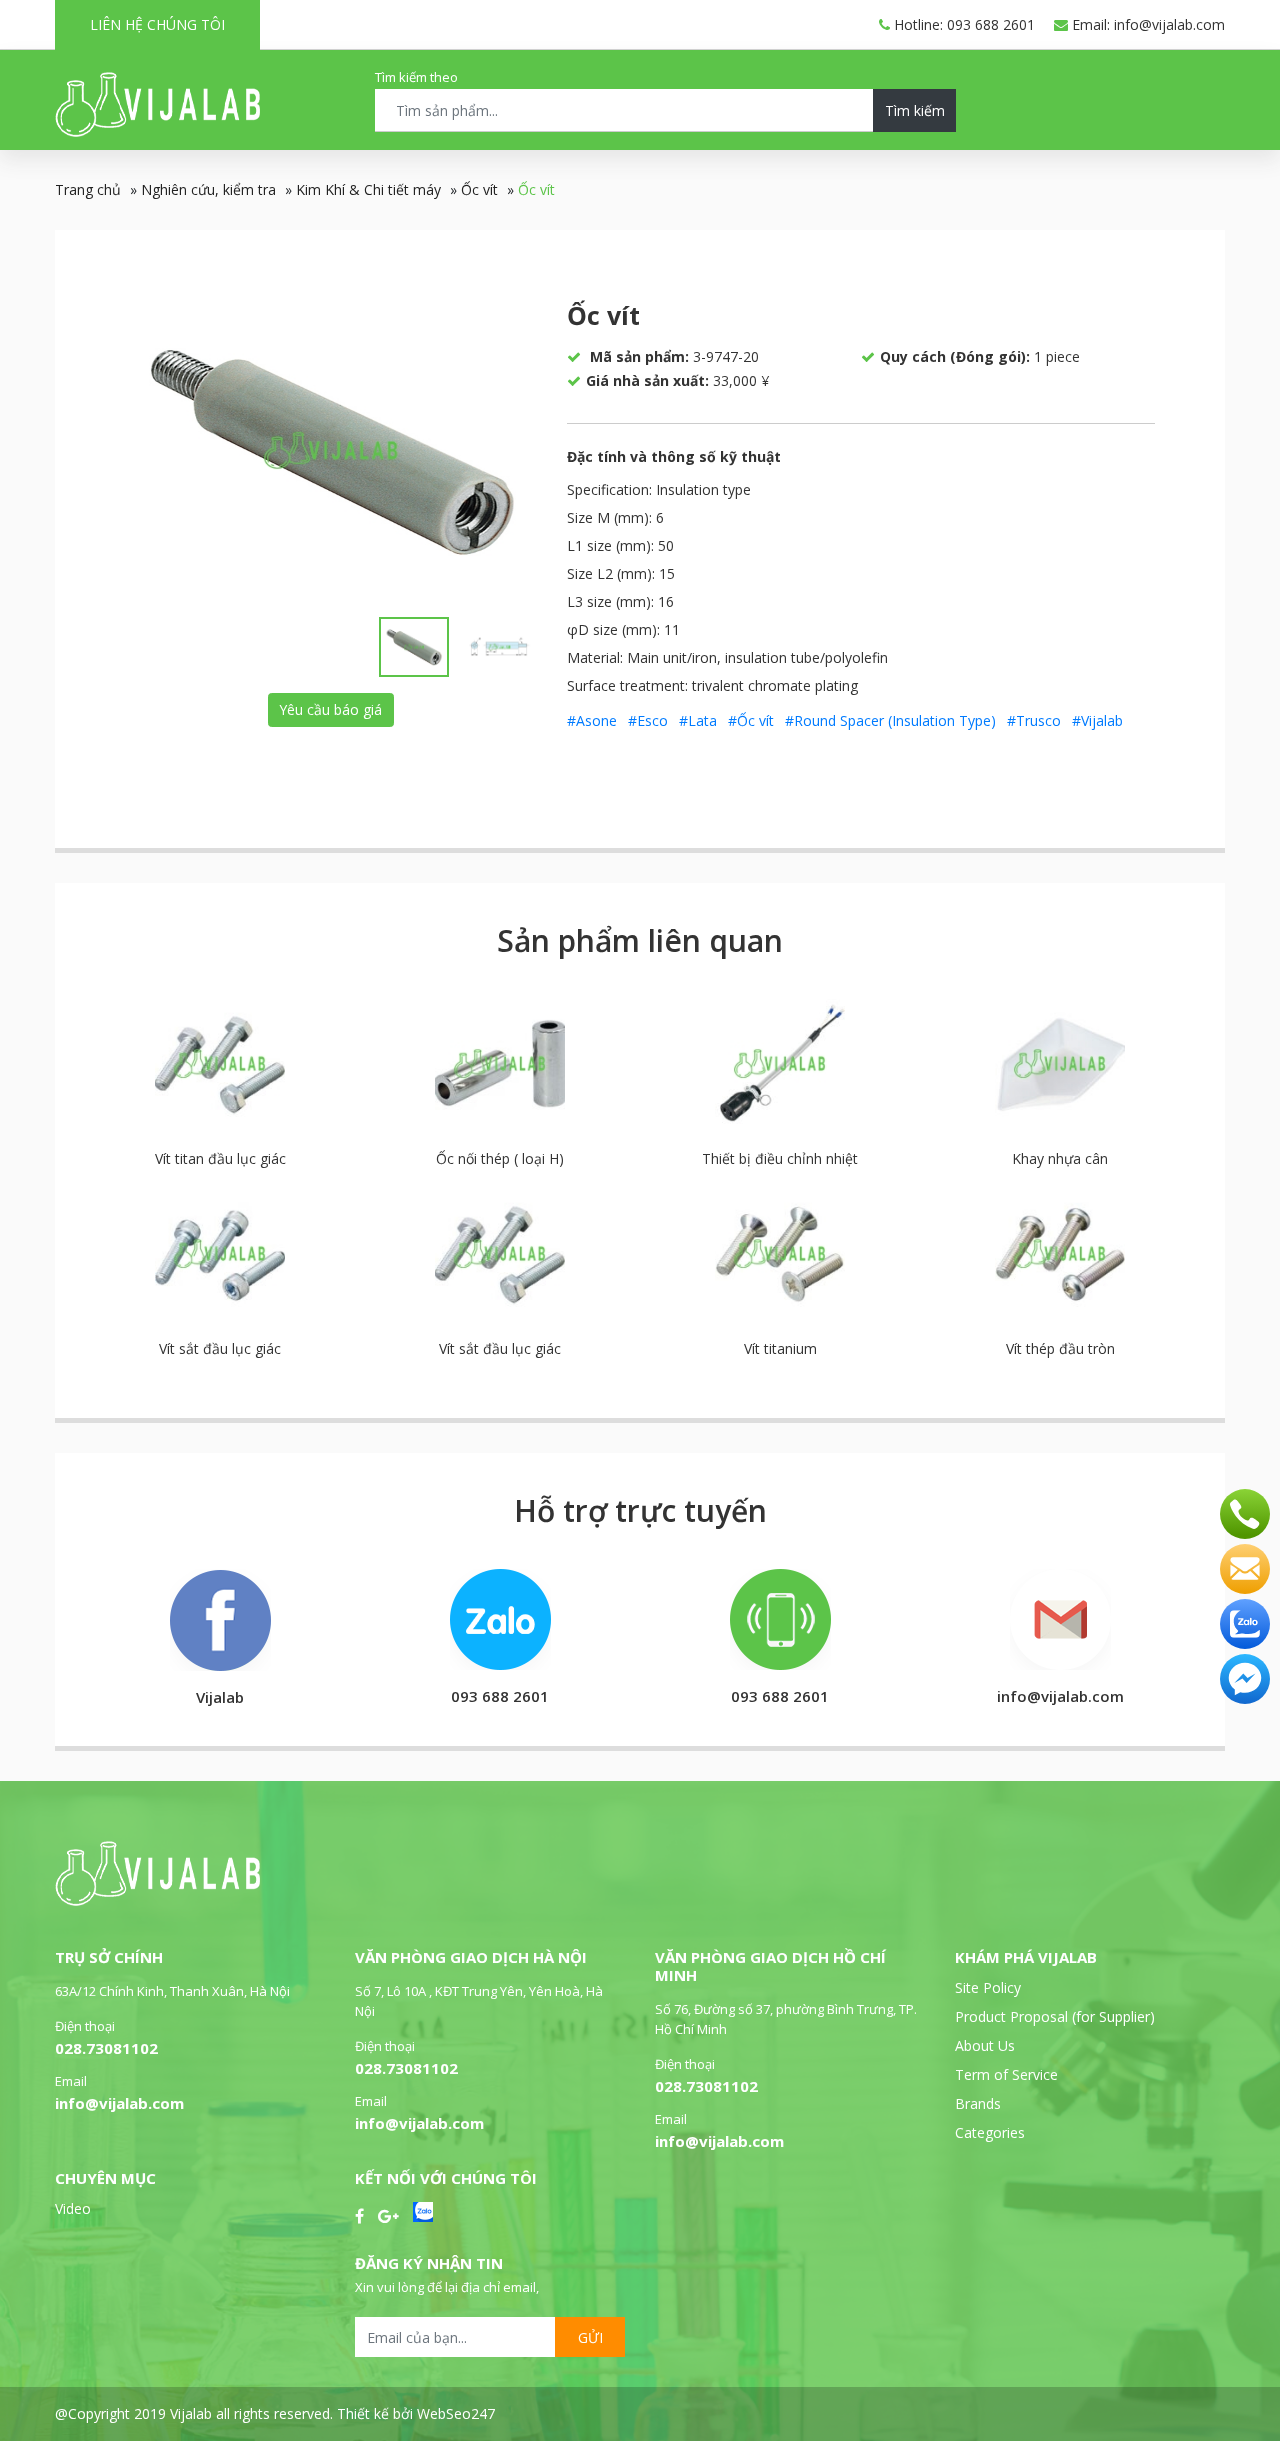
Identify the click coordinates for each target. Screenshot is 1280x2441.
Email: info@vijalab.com (1146, 24)
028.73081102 (106, 2048)
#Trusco (1034, 720)
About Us (985, 2045)
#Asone (592, 720)
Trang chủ (88, 189)
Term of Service (1006, 2074)
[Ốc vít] (331, 450)
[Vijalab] (157, 1900)
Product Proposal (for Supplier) (1055, 2016)
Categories (990, 2132)
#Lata (698, 720)
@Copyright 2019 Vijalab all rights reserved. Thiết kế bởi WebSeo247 (275, 2413)
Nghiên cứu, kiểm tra (208, 189)
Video (73, 2208)
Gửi (590, 2337)
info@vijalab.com (119, 2103)
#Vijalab (1097, 720)
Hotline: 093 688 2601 (962, 24)
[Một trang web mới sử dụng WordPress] (157, 131)
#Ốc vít (751, 720)
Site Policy (988, 1987)
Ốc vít (479, 189)
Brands (978, 2103)
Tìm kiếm (915, 110)
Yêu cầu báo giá (330, 709)
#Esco (648, 720)
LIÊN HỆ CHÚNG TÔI (157, 24)
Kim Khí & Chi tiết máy (368, 189)
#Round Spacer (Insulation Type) (890, 720)
